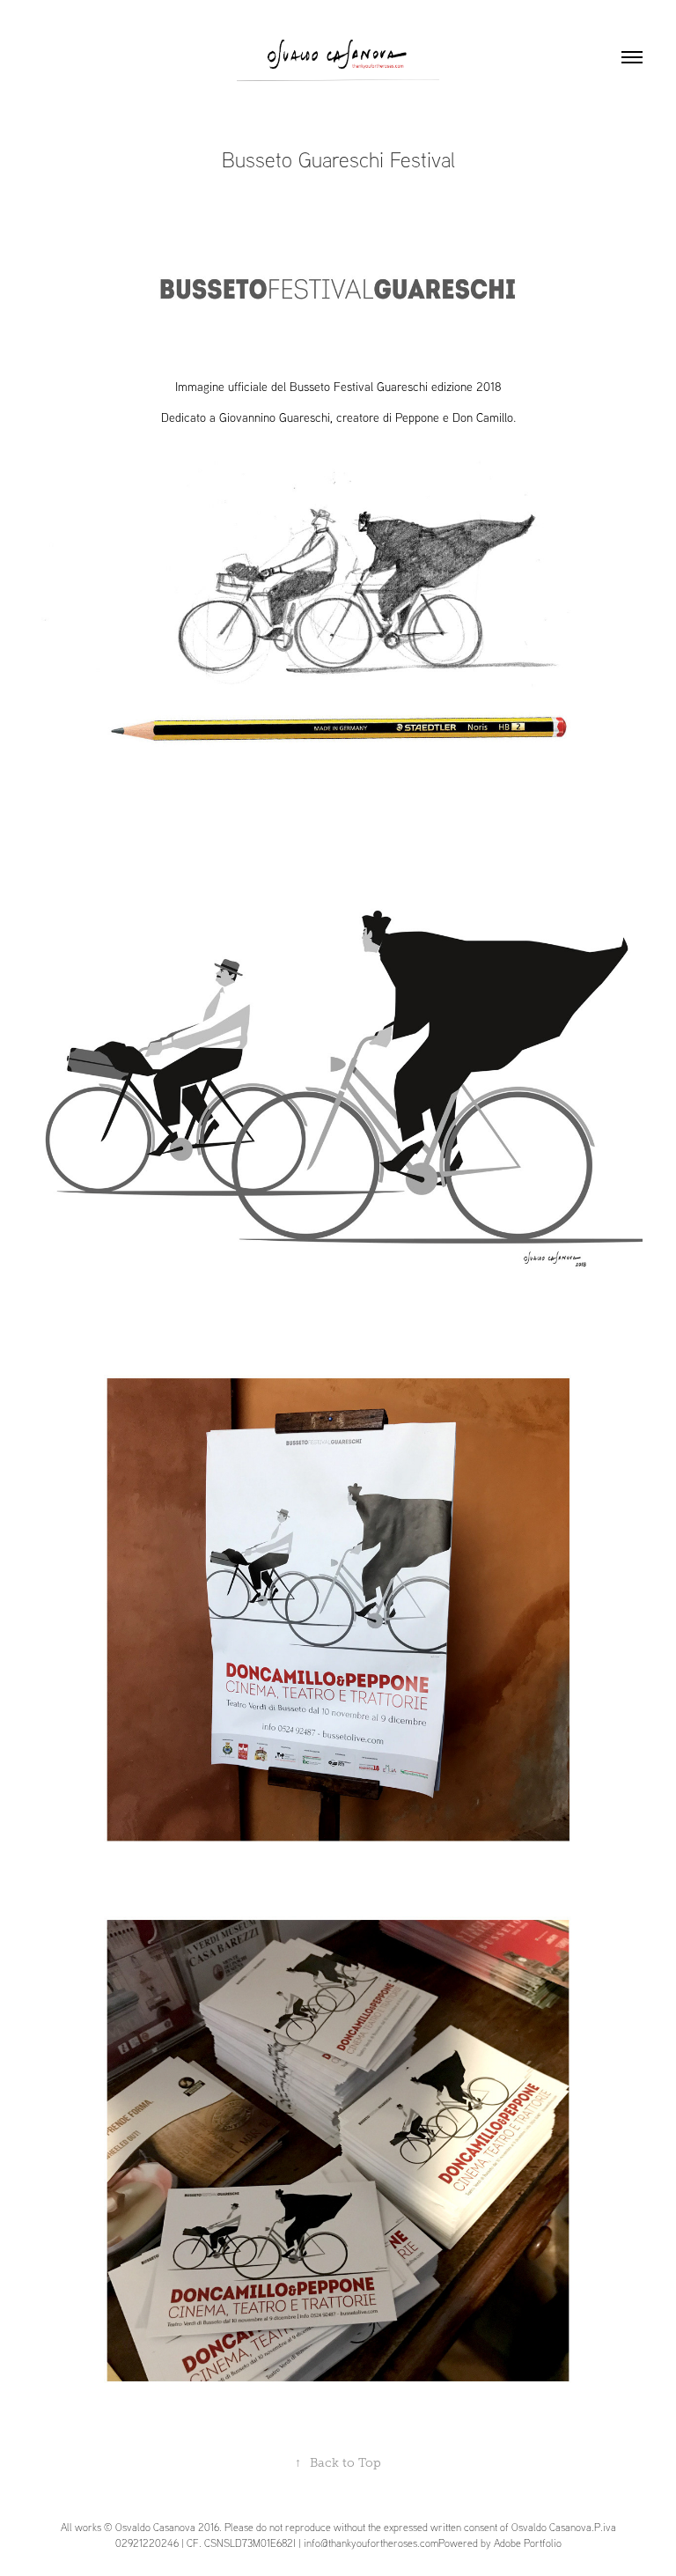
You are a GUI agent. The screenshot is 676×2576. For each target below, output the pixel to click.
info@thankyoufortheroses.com (371, 2543)
